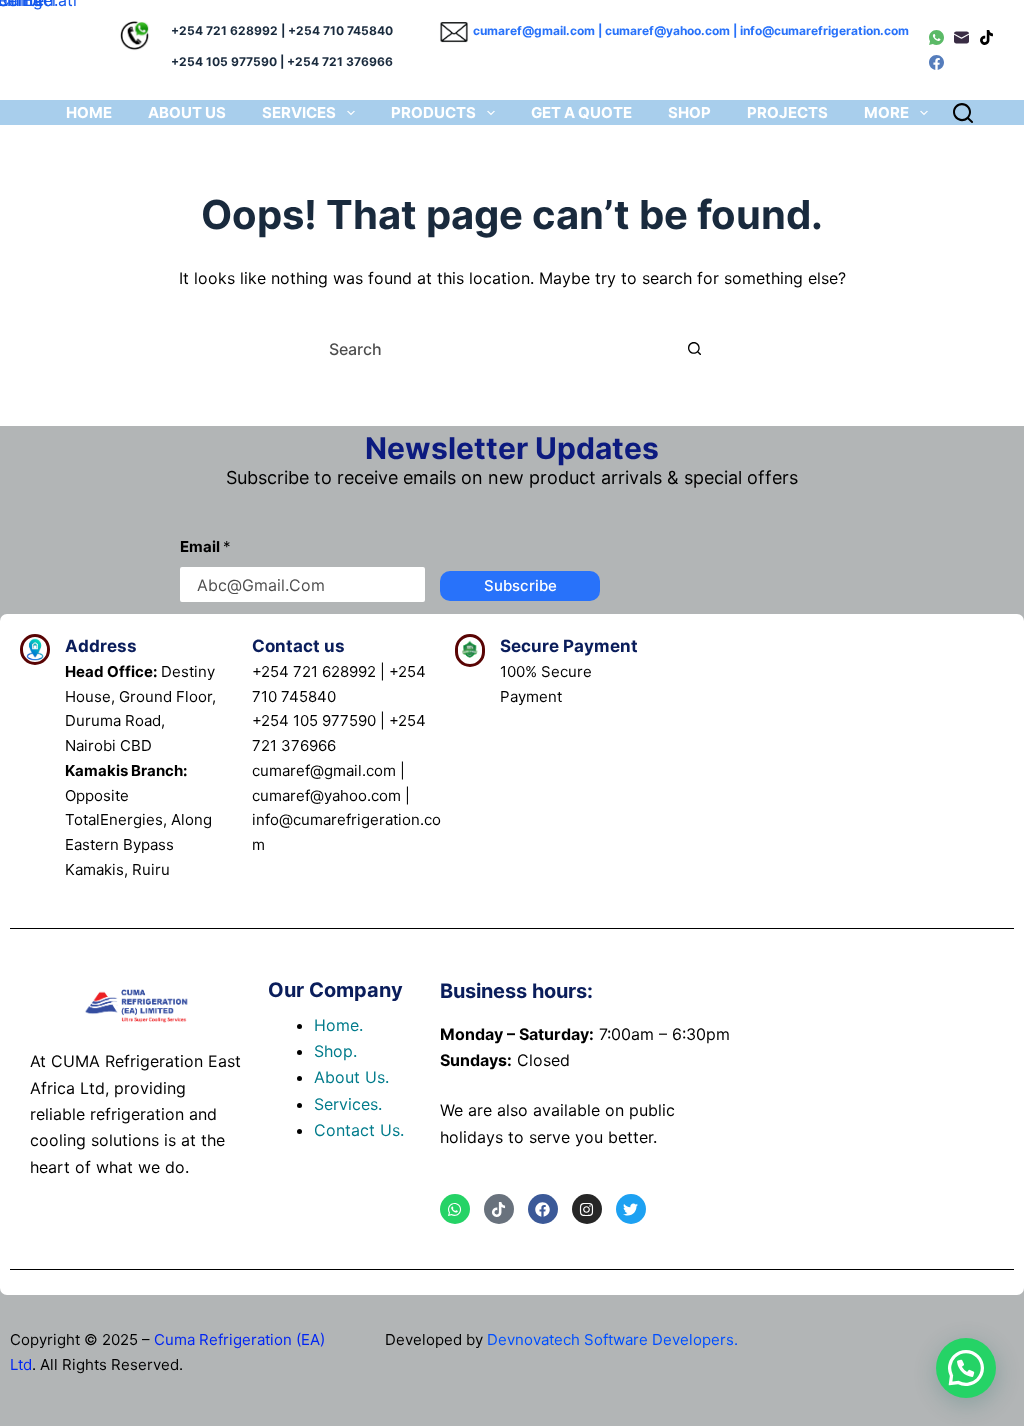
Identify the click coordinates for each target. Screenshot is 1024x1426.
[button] (966, 1368)
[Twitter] (631, 1209)
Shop (689, 112)
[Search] (963, 113)
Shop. (335, 1051)
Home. (338, 1025)
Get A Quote (581, 112)
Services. (348, 1104)
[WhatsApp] (936, 37)
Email (205, 546)
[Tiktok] (499, 1209)
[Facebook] (936, 62)
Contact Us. (359, 1130)
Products (433, 112)
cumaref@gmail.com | (539, 30)
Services (299, 112)
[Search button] (694, 348)
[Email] (961, 37)
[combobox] (496, 348)
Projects (787, 112)
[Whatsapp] (455, 1209)
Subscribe (520, 585)
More (886, 112)
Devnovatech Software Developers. (612, 1339)
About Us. (351, 1077)
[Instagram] (587, 1209)
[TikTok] (986, 37)
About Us (187, 112)
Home (89, 112)
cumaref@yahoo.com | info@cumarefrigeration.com (757, 30)
